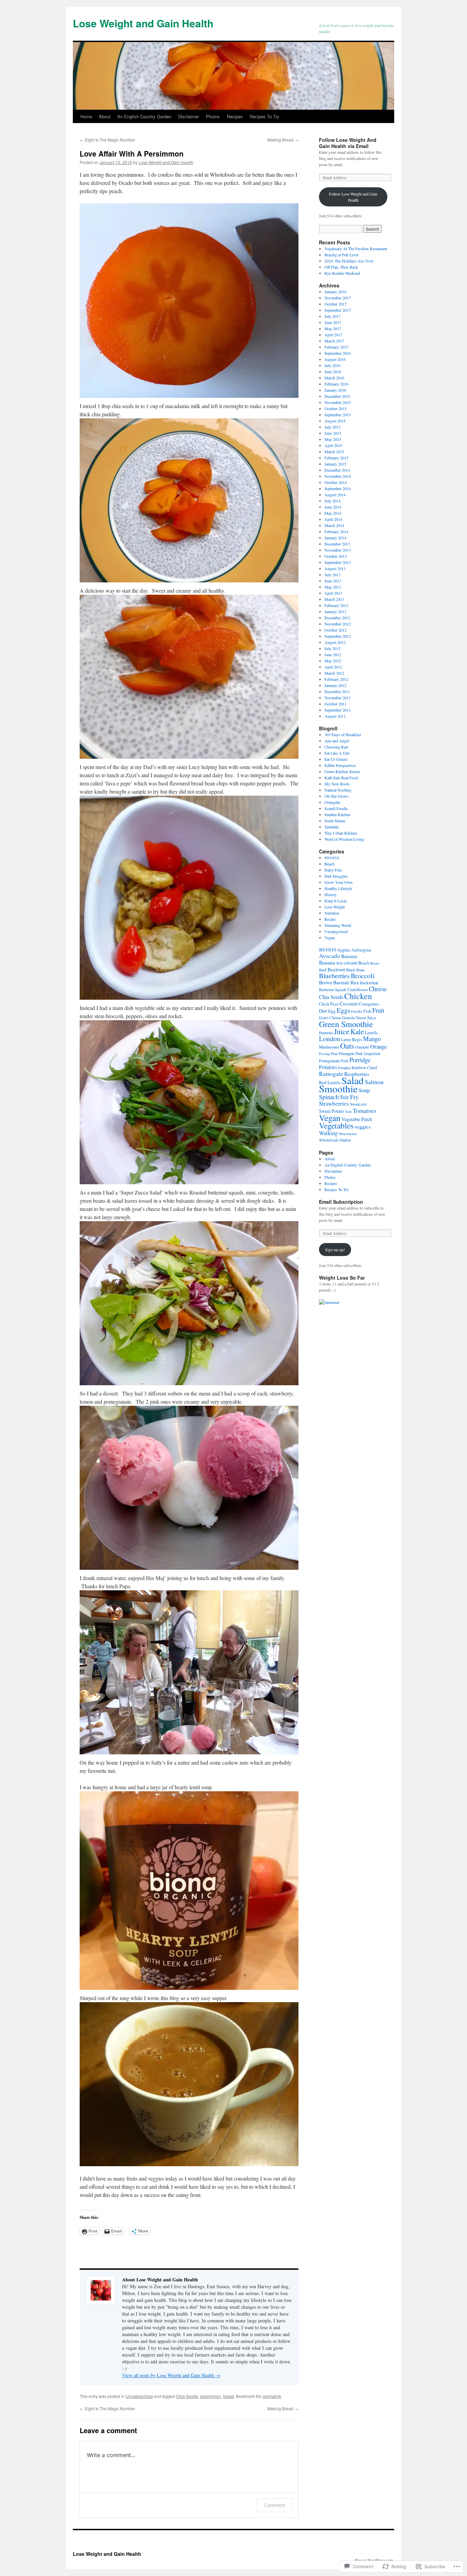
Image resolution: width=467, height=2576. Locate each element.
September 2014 (338, 488)
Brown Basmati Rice (339, 982)
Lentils (371, 1033)
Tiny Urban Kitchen (341, 833)
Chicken (358, 996)
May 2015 (333, 439)
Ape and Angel (337, 741)
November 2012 (338, 624)
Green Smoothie (346, 1024)
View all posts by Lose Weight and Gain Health (171, 2375)
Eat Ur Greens (336, 759)
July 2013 (332, 575)
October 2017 (336, 304)
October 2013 (336, 556)
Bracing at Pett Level (341, 255)
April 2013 (333, 593)
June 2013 (333, 581)
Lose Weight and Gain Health (143, 23)
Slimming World (338, 925)
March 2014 (334, 525)
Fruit (378, 1010)
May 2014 (333, 513)
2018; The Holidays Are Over (349, 261)
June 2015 (333, 433)
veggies (363, 1127)
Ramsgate (331, 1074)
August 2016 (335, 359)
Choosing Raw (337, 747)
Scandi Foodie (336, 808)
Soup (364, 1090)
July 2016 (332, 365)
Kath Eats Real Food (341, 778)
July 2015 (332, 427)
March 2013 (334, 599)
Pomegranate (329, 1061)
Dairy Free (333, 870)
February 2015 (336, 458)
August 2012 (335, 642)
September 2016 (338, 353)
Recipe (330, 919)
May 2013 (333, 587)
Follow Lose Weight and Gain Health (353, 197)
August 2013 (335, 568)
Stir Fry (349, 1097)
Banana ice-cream (338, 962)
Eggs (343, 1010)
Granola (348, 1018)
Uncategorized (139, 2396)
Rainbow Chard (364, 1068)
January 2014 (335, 538)
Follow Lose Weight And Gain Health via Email (348, 143)
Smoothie (338, 1088)
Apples (344, 950)
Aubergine (361, 950)
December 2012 (337, 618)
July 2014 (332, 501)
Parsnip (324, 1054)
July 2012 (332, 648)
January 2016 (335, 390)
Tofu (348, 1111)
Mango (372, 1039)
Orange (378, 1046)
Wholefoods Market (335, 1140)
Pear (334, 1054)
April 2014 (333, 519)
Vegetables (336, 1125)
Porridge (360, 1060)
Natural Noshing (338, 790)
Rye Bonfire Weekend (342, 273)
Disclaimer (189, 116)
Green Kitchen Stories (342, 771)
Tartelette (332, 827)
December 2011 (337, 691)
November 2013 (338, 550)
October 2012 (336, 630)
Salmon (374, 1082)
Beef (323, 970)
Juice (342, 1031)
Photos (213, 116)
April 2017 (333, 335)
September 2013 (338, 562)
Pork (345, 1061)
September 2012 (338, 636)
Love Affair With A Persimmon (132, 153)
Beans (375, 963)
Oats (347, 1046)
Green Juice (366, 1018)
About (105, 116)
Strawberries (334, 1103)
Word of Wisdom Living (344, 839)
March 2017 (334, 341)
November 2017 (338, 298)
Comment (275, 2505)
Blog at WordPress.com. (374, 2560)
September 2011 (338, 710)
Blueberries (334, 976)
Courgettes (369, 1004)
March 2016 (334, 378)
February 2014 (336, 531)
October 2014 (336, 482)
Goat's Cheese (330, 1018)
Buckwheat (369, 983)
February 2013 (336, 605)
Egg (332, 1011)
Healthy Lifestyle (338, 888)
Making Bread (283, 140)
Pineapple (347, 1053)
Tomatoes (365, 1110)
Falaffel (357, 1011)
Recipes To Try (264, 116)
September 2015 (338, 415)
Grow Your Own (338, 882)
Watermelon (348, 1134)
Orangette (332, 802)
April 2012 (333, 667)
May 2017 (333, 328)
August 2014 (335, 495)
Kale (357, 1031)
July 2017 (332, 316)
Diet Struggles (336, 876)
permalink (272, 2396)
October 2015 (336, 408)
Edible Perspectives (340, 765)
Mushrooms (329, 1047)
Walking (328, 1133)
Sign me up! (335, 1250)
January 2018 (335, 292)
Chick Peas (329, 1004)
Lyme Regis (352, 1040)
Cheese (378, 989)
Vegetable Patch (357, 1119)
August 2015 (335, 421)
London (330, 1039)
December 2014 (337, 470)
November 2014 (338, 476)
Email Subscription (341, 1202)
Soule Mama (335, 821)
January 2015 (335, 464)
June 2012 (333, 655)
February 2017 (336, 347)
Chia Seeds (187, 2396)
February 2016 (336, 384)
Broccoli (363, 976)
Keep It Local (335, 901)
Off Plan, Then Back (341, 267)
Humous (326, 1033)
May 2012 (333, 661)
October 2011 (336, 704)
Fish (367, 1011)
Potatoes (328, 1067)
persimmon (210, 2396)
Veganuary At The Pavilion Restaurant (356, 248)
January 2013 (335, 611)
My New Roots (337, 784)
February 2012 (336, 679)
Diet (323, 1011)
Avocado (330, 956)
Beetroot (336, 969)
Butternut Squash (333, 990)
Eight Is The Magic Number (107, 140)
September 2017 (338, 310)
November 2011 (338, 698)
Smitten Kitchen (337, 814)
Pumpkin (344, 1068)
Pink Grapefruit (368, 1054)
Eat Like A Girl (337, 753)
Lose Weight (335, 907)
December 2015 (337, 396)
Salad (228, 2396)
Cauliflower (358, 990)
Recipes (235, 116)
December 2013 (337, 544)
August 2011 (335, 716)
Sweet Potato (331, 1111)
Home (86, 116)
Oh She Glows (337, 796)
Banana (349, 956)
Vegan (330, 938)
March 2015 (334, 451)
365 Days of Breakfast (343, 734)
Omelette (362, 1047)
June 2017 (333, 322)
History (331, 894)
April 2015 (333, 445)
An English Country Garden (144, 116)
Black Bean (355, 970)
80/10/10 (332, 858)
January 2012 (335, 685)
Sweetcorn (358, 1104)
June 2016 (333, 372)
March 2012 (334, 673)
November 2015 (338, 402)
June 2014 (333, 507)
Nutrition (332, 913)
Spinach (329, 1097)
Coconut (349, 1003)
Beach (329, 864)
